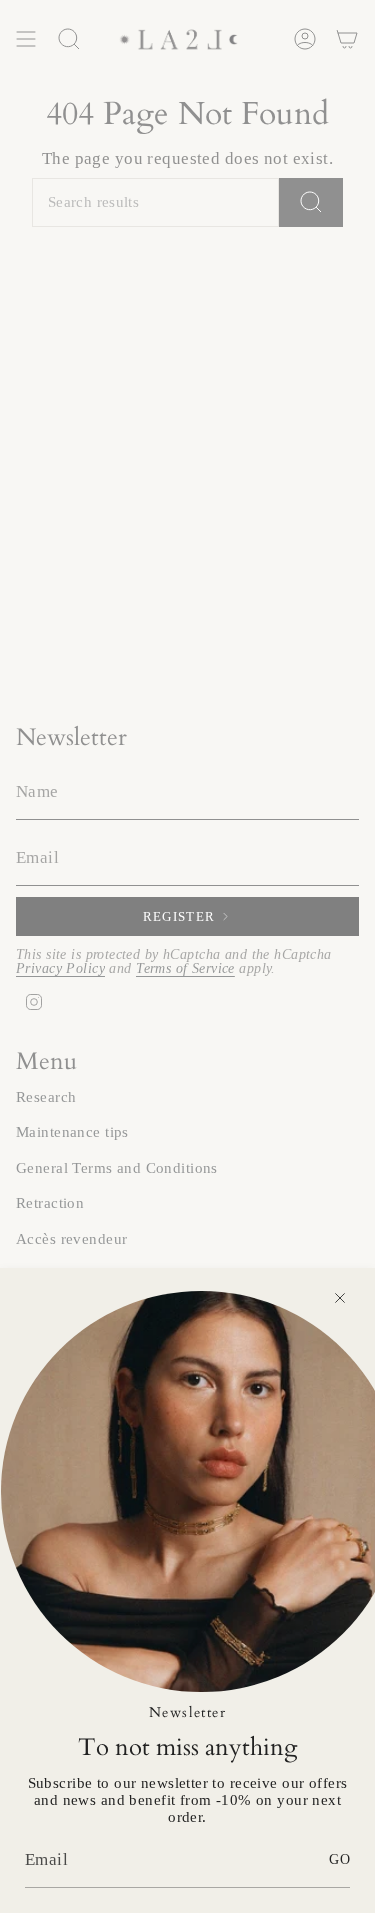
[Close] (340, 1298)
